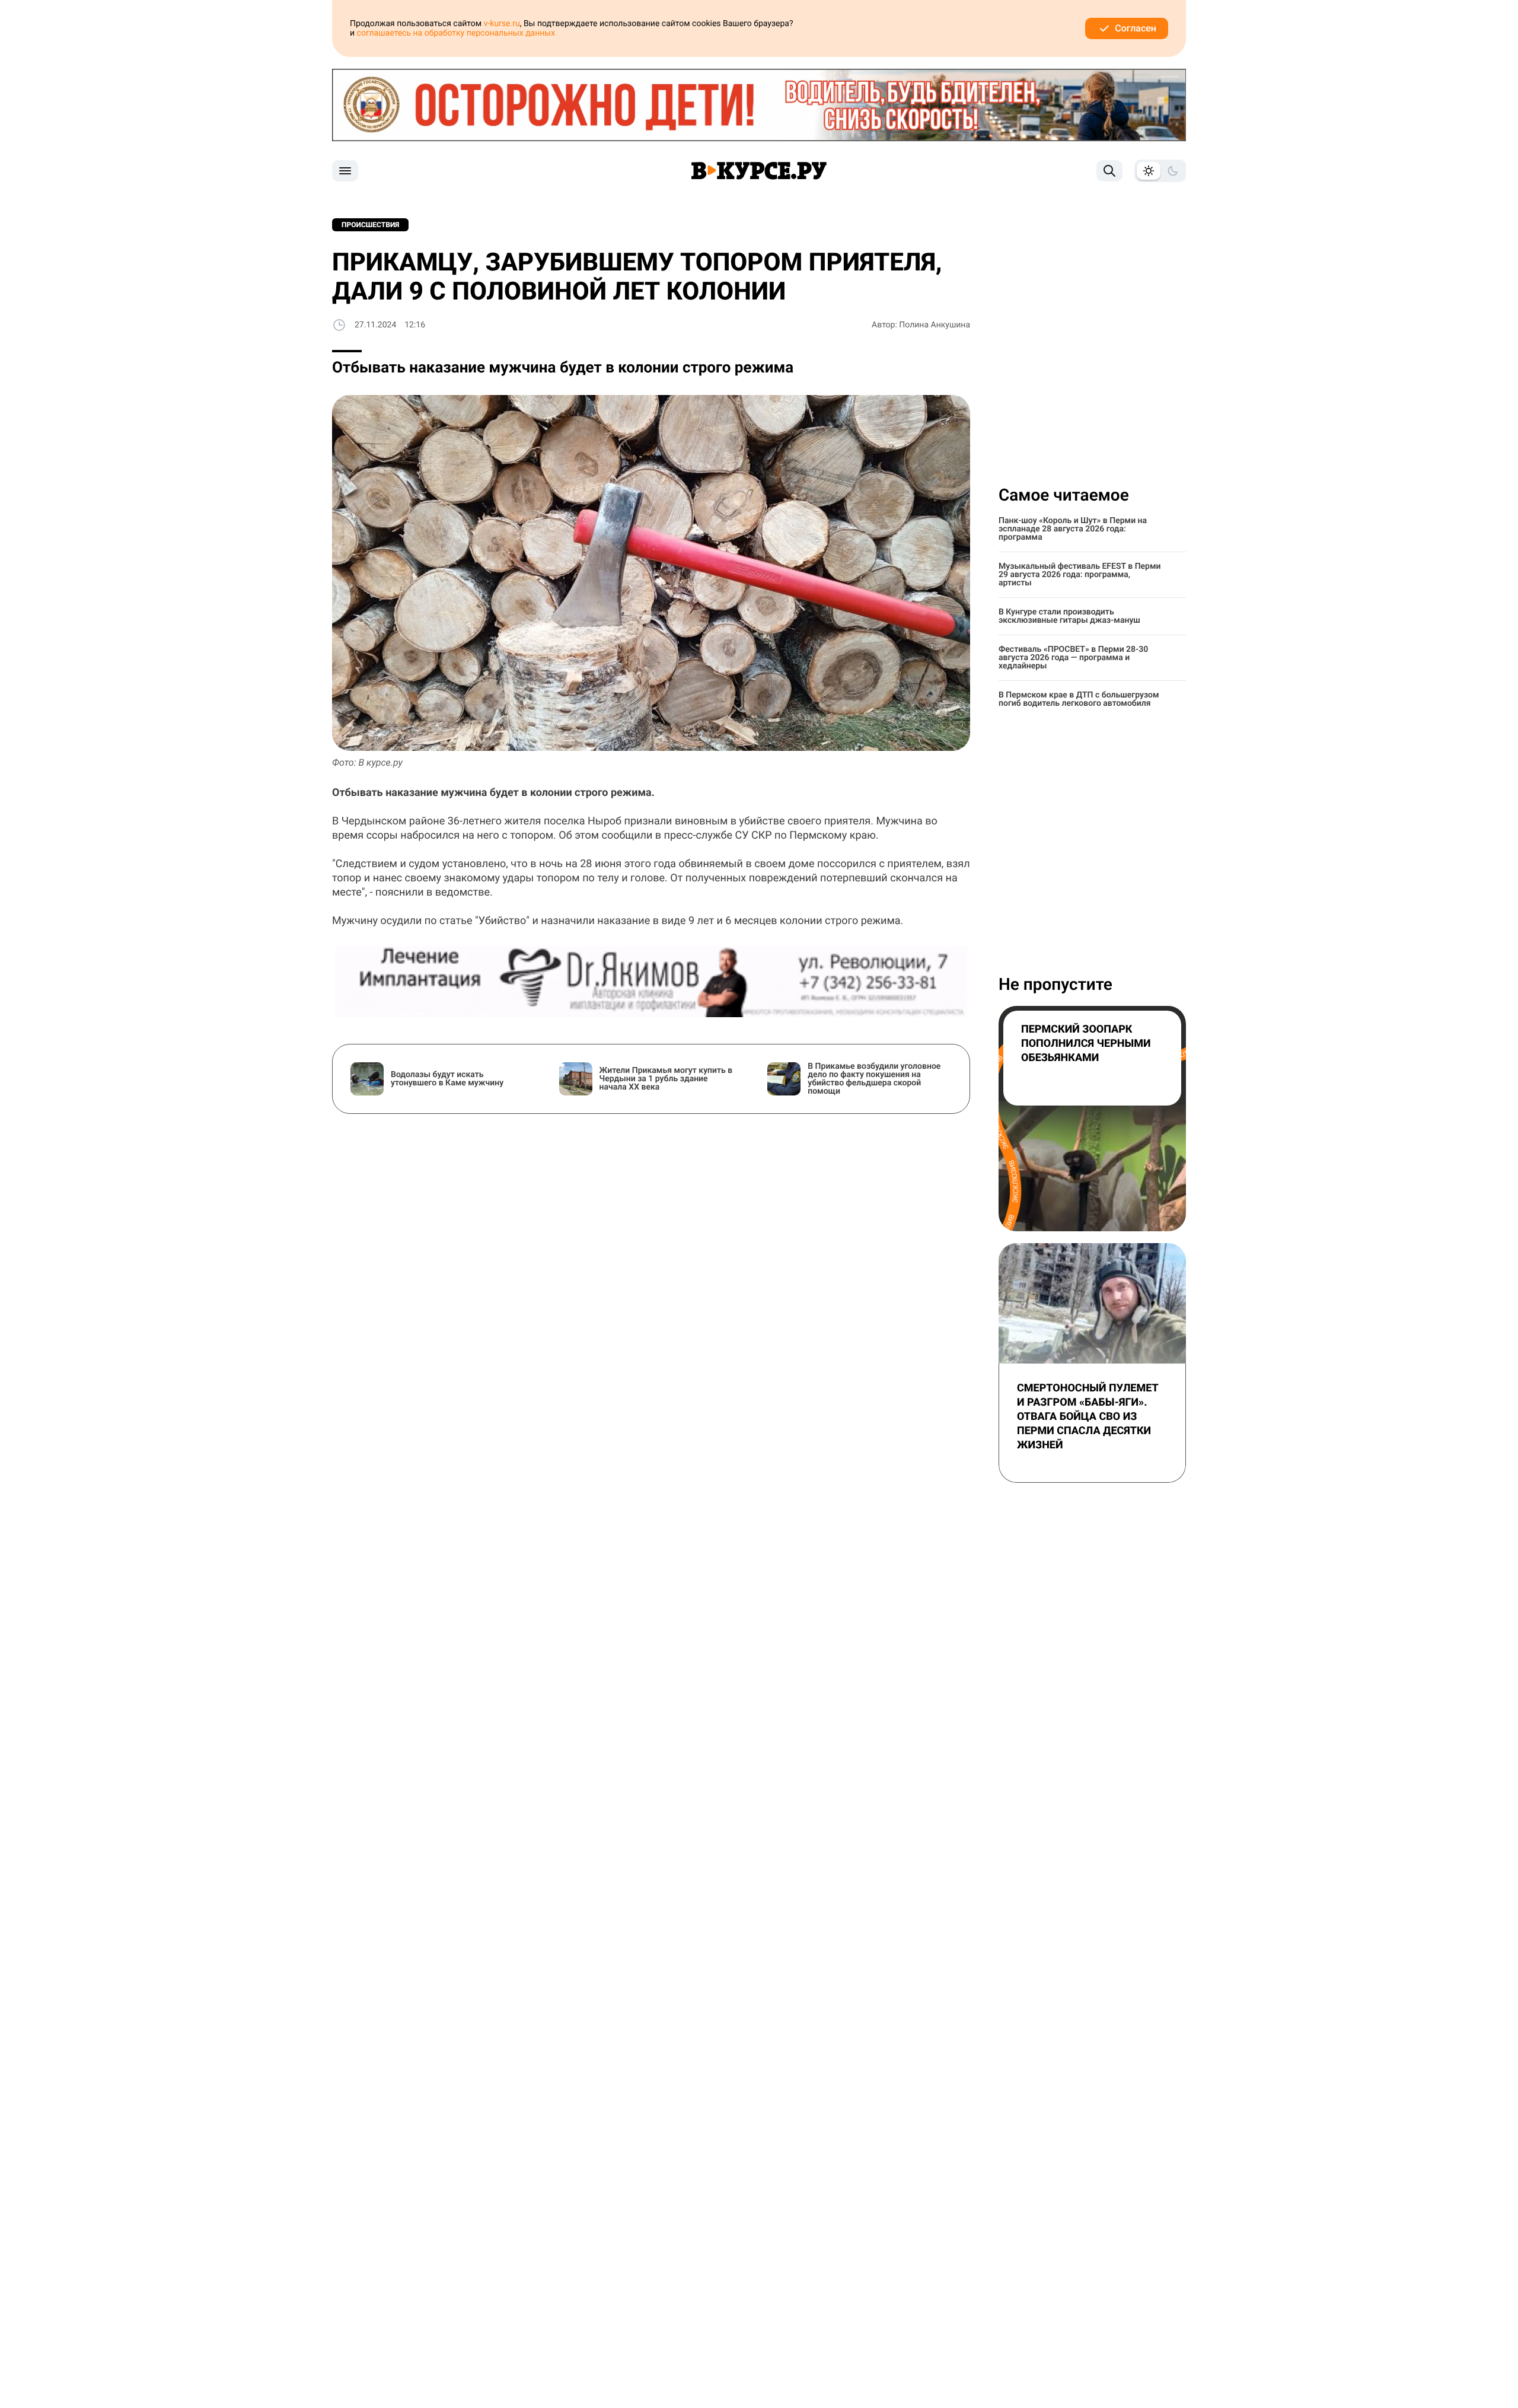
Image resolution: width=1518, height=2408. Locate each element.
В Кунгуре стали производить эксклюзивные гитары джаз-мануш (1069, 616)
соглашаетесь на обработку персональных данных (456, 33)
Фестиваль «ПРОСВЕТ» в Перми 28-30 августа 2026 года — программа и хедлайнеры (1073, 658)
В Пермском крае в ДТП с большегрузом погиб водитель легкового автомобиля (1079, 699)
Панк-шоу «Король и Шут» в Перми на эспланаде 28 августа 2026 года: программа (1073, 529)
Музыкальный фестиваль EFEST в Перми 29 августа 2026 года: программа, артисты (1080, 575)
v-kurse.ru (502, 24)
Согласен (1136, 28)
